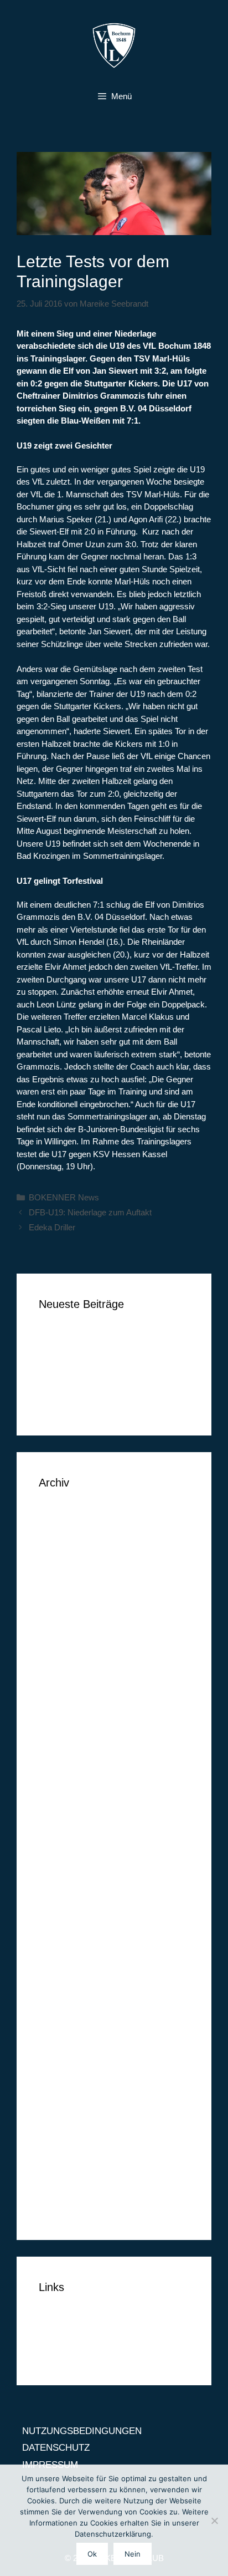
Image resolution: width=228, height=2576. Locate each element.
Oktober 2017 (67, 1616)
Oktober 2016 (67, 1684)
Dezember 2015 (71, 1836)
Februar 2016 (66, 1802)
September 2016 (72, 1701)
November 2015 (71, 1853)
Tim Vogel (59, 1353)
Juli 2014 (57, 2123)
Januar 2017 (64, 1633)
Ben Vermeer (66, 1336)
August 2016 (64, 1717)
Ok (92, 2554)
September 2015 (72, 1887)
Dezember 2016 (71, 1650)
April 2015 (59, 1971)
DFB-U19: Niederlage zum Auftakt (90, 1212)
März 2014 (61, 2191)
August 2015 (64, 1904)
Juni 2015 (59, 1938)
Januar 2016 (64, 1819)
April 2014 (59, 2174)
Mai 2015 (58, 1954)
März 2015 (61, 1988)
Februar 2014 (66, 2208)
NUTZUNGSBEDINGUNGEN (99, 2319)
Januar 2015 (64, 2022)
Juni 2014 (59, 2140)
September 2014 (72, 2089)
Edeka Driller (52, 1227)
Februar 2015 (66, 2005)
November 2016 (71, 1667)
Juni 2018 (59, 1548)
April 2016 (59, 1768)
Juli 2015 (57, 1920)
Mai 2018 (58, 1566)
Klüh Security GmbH (81, 1404)
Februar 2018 (66, 1582)
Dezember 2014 (71, 2039)
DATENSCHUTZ (72, 2336)
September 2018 (72, 1514)
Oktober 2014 (67, 2073)
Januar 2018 (64, 1599)
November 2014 (71, 2056)
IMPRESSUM (67, 2353)
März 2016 (61, 1785)
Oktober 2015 (67, 1870)
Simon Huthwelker (76, 1386)
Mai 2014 (58, 2157)
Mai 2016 (58, 1751)
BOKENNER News (64, 1197)
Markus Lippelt (69, 1370)
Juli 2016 (57, 1735)
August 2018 (64, 1532)
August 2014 (64, 2107)
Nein (133, 2554)
